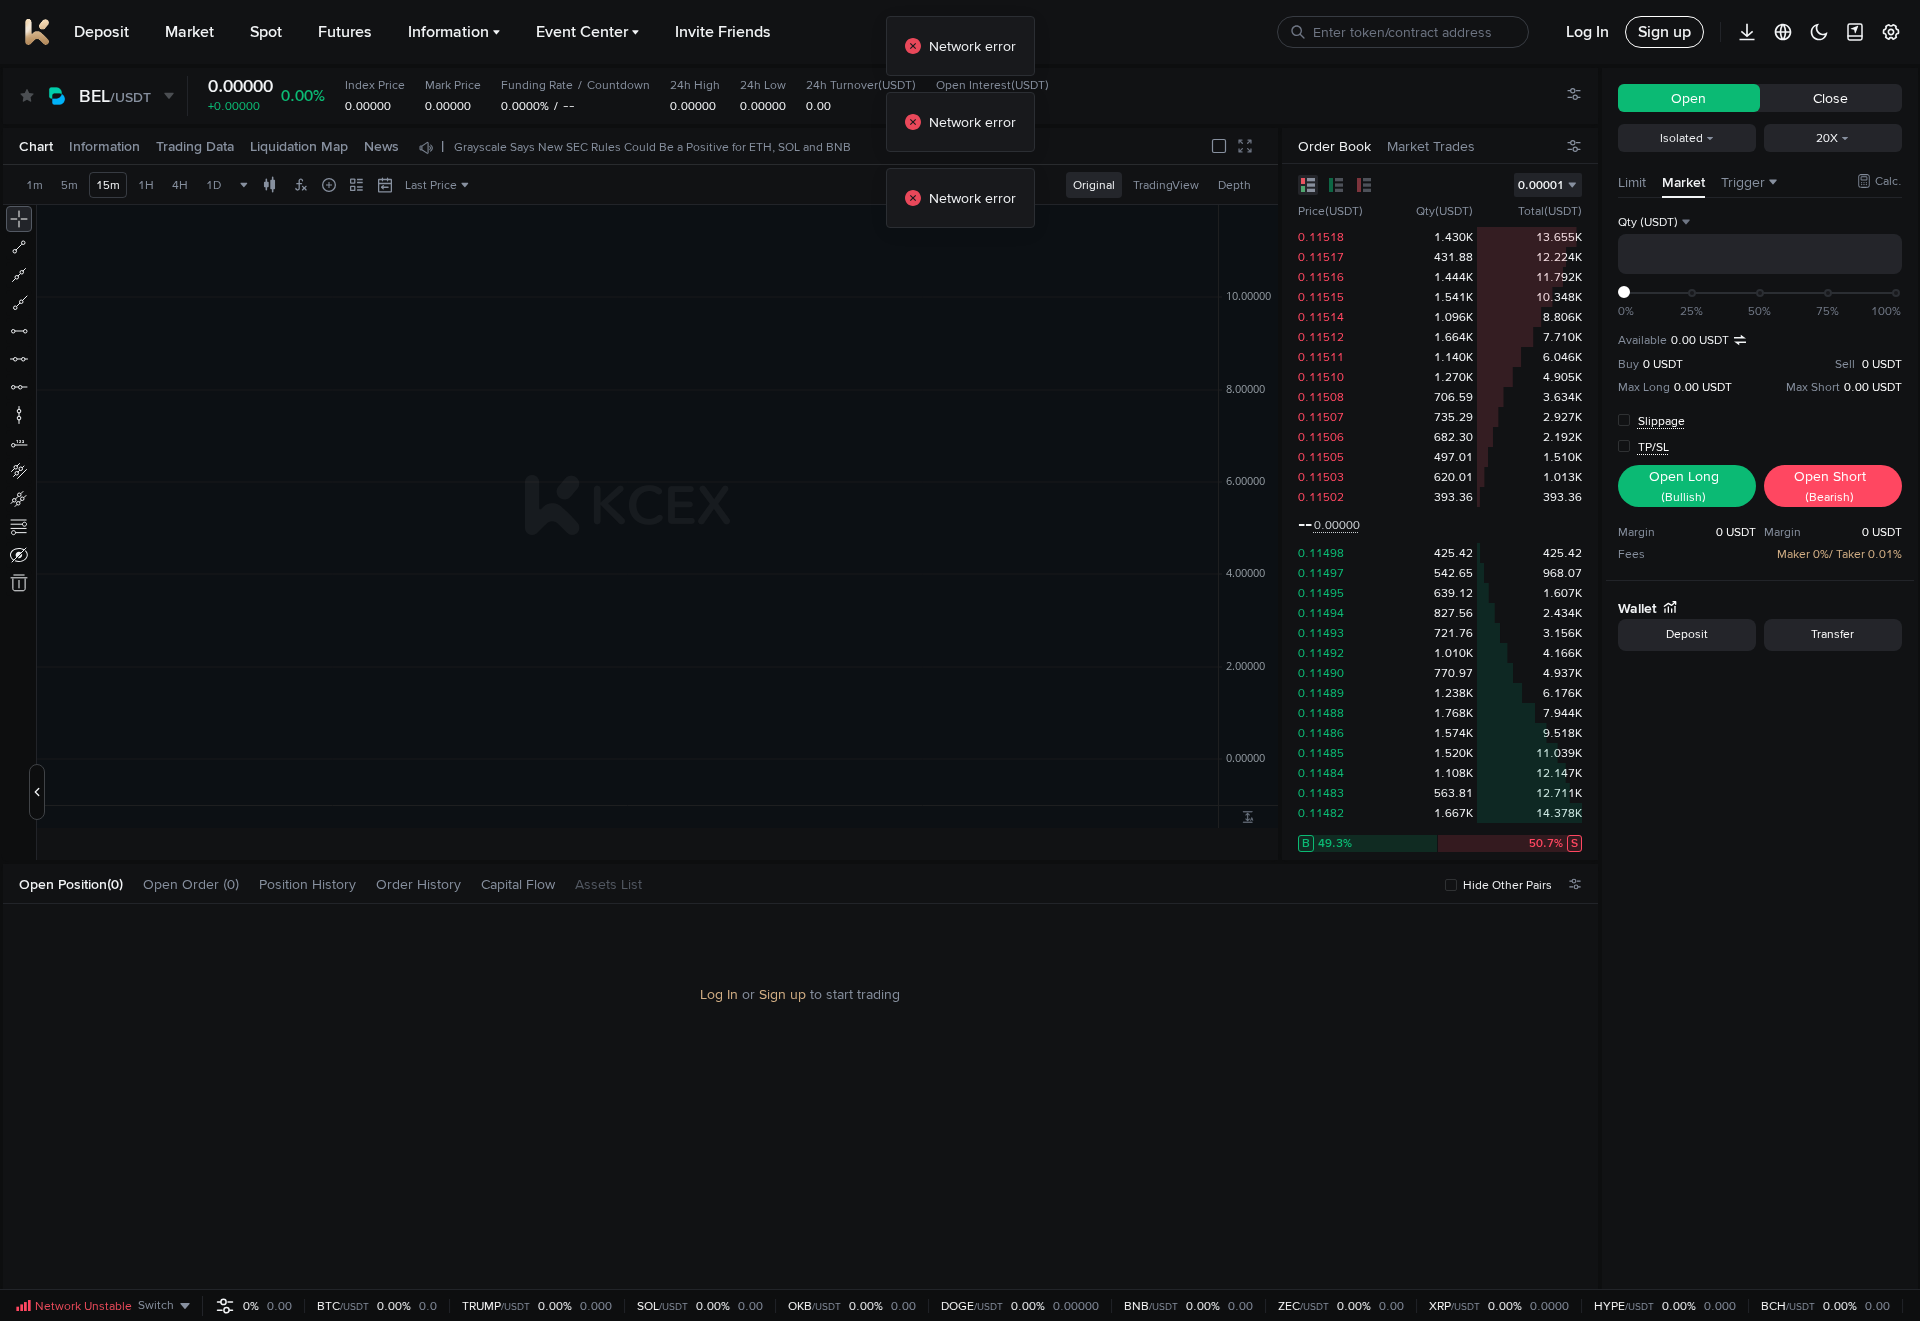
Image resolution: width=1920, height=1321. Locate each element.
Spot (266, 31)
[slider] (1624, 292)
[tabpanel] (800, 1098)
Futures (345, 31)
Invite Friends (723, 31)
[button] (133, 884)
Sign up (782, 994)
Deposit (101, 31)
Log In (719, 994)
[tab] (79, 884)
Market (189, 31)
